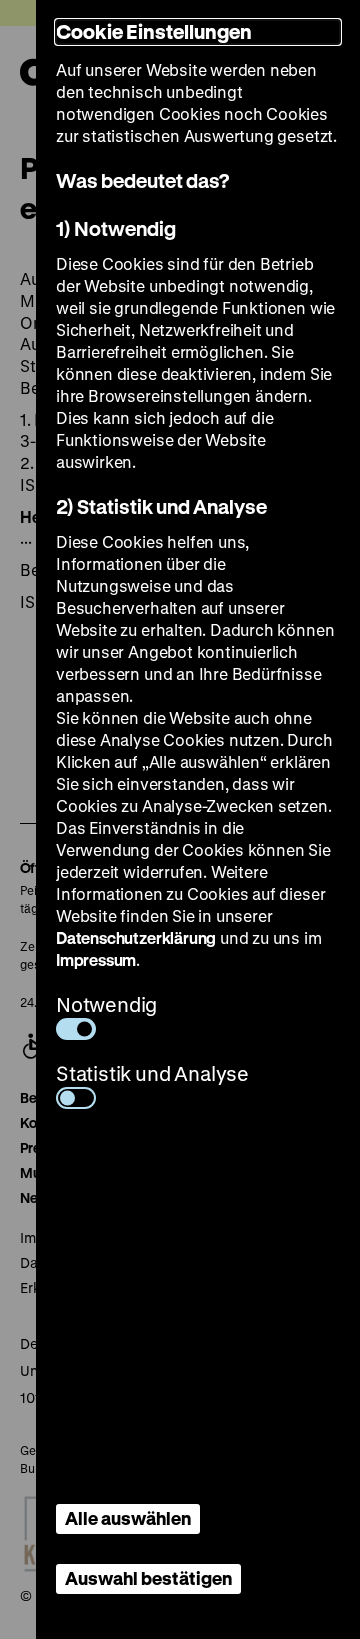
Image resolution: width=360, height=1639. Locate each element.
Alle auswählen (128, 1518)
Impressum (96, 959)
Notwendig (106, 1004)
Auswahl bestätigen (148, 1578)
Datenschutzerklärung (136, 937)
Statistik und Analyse (152, 1073)
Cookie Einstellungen (154, 31)
